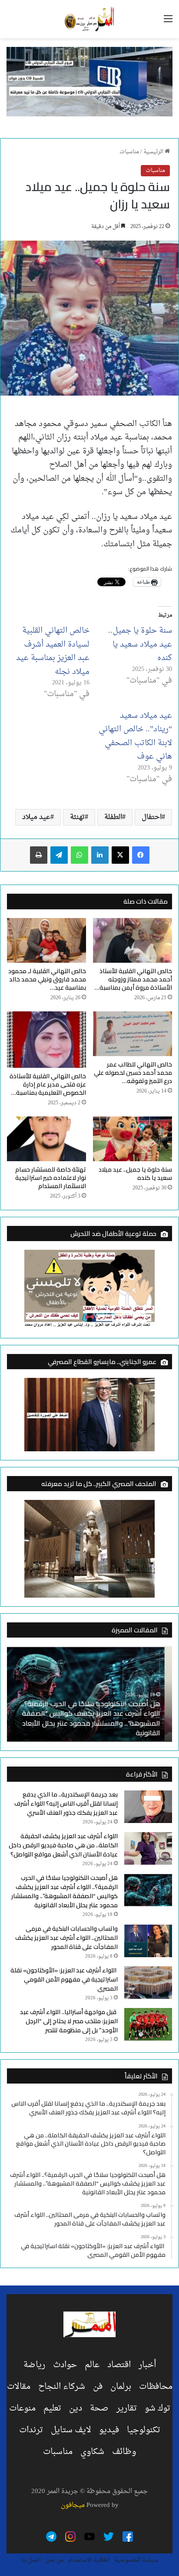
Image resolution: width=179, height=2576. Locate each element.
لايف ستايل (71, 2430)
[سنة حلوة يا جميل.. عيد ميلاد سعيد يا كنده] (133, 1139)
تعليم (52, 2408)
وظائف (124, 2452)
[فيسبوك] (141, 855)
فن (98, 2387)
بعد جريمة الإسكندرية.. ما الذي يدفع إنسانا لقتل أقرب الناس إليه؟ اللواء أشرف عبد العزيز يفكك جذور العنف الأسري (66, 1803)
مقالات (19, 2387)
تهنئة (77, 817)
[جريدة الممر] (89, 19)
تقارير (127, 2408)
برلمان (121, 2387)
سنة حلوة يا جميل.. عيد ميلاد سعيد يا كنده (140, 644)
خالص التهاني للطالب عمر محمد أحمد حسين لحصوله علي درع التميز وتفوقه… (133, 1073)
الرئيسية (154, 152)
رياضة (34, 2365)
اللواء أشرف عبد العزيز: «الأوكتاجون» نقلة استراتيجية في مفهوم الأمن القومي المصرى (64, 1979)
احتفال (152, 817)
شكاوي (92, 2452)
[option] (89, 1694)
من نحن (54, 2560)
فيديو (109, 2430)
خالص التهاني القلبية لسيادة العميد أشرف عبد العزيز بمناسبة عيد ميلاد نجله (53, 651)
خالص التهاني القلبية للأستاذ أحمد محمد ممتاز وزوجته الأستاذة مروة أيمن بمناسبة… (133, 979)
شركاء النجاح (62, 2387)
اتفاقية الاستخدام (89, 2560)
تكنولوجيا (144, 2430)
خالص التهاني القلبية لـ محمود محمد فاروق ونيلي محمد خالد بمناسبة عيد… (47, 979)
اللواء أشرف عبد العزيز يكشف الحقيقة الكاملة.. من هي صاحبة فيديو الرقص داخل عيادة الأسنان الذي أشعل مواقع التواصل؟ (63, 1845)
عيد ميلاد (36, 817)
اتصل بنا (31, 2560)
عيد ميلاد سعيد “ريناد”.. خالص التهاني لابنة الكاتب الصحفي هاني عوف (135, 736)
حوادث (65, 2365)
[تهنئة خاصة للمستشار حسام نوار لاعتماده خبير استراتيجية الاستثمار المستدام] (46, 1139)
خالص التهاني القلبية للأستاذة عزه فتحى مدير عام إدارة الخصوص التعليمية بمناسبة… (48, 1084)
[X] (120, 855)
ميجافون (73, 2505)
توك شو (157, 2408)
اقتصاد (119, 2365)
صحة (99, 2408)
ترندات (31, 2430)
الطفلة (113, 817)
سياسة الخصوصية (136, 2560)
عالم (92, 2365)
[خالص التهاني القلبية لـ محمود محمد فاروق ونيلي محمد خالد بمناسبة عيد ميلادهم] (46, 940)
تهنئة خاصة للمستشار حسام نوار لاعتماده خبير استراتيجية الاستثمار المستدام (51, 1178)
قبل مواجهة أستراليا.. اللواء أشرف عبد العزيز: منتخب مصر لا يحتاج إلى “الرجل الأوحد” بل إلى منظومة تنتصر (69, 2021)
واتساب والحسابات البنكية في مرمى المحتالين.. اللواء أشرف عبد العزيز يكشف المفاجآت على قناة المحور (66, 1938)
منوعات (22, 2408)
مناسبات (129, 152)
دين (76, 2408)
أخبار (147, 2365)
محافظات (156, 2387)
